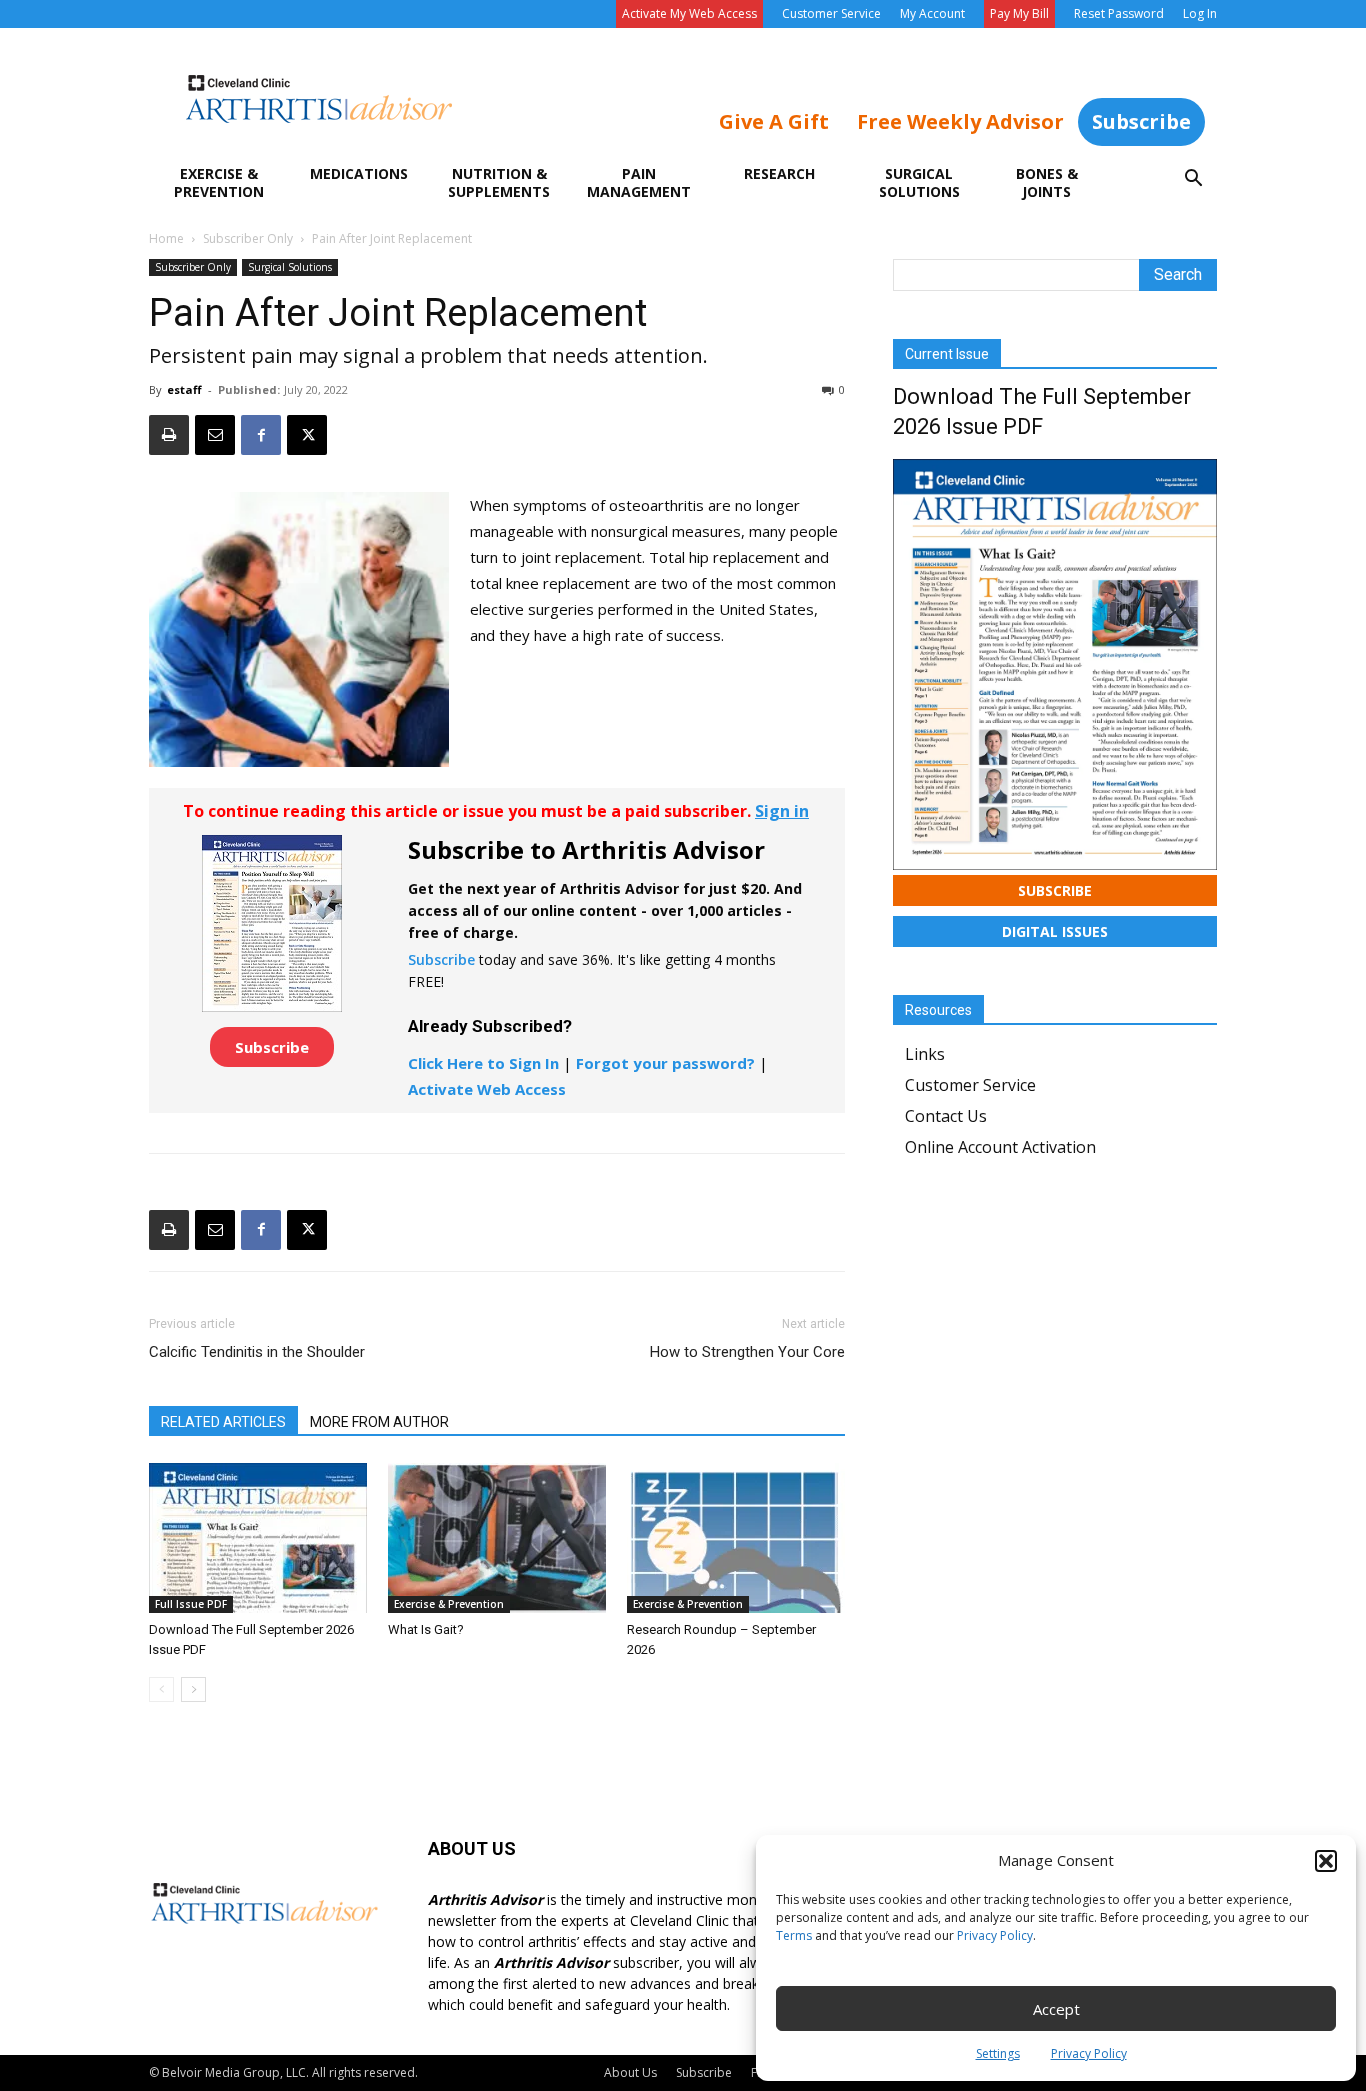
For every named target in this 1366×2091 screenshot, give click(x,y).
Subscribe (1141, 121)
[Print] (169, 435)
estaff (184, 389)
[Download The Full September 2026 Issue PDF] (258, 1538)
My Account (932, 13)
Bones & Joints (1047, 182)
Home (166, 238)
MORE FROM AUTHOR (379, 1422)
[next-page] (193, 1689)
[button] (1326, 1861)
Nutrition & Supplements (499, 182)
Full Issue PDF (191, 1604)
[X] (307, 435)
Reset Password (1119, 13)
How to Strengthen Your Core (747, 1352)
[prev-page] (161, 1689)
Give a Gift (774, 121)
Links (925, 1054)
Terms (794, 1935)
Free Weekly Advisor (960, 121)
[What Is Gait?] (497, 1538)
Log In (1200, 13)
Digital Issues (1055, 931)
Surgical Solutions (919, 182)
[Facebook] (261, 435)
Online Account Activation (1000, 1147)
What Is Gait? (426, 1629)
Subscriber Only (248, 238)
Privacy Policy (995, 1935)
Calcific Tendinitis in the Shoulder (257, 1352)
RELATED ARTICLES (223, 1422)
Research (779, 173)
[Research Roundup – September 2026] (736, 1538)
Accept (1056, 2009)
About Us (630, 2072)
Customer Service (831, 13)
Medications (359, 173)
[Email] (215, 435)
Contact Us (946, 1116)
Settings (998, 2053)
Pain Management (639, 182)
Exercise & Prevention (219, 182)
